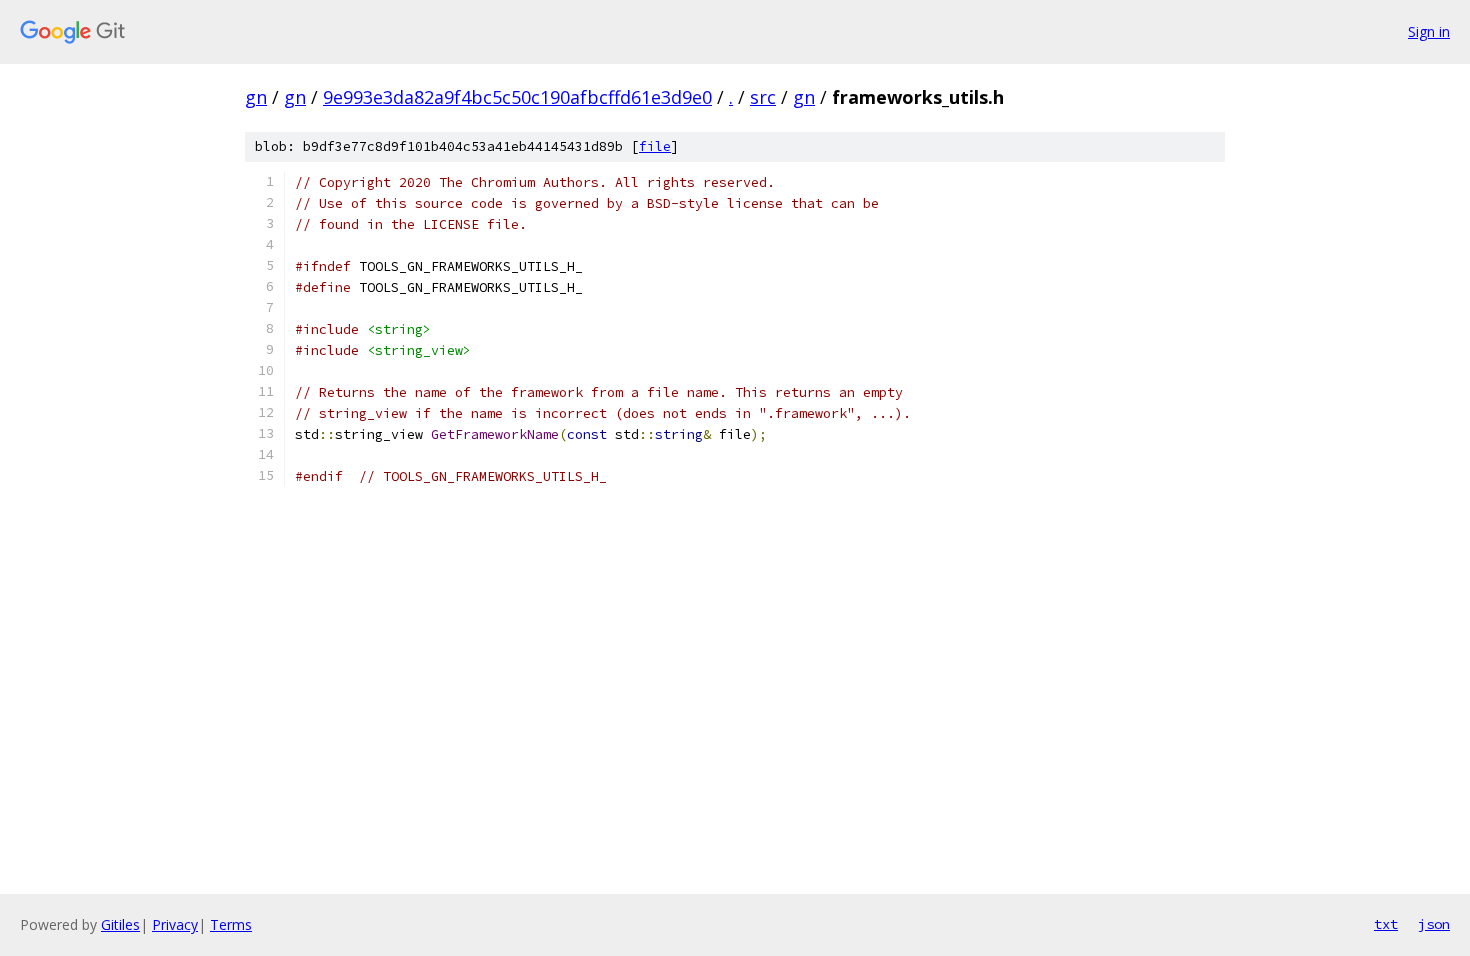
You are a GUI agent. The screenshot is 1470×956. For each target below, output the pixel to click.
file (655, 146)
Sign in (1429, 31)
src (763, 97)
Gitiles (120, 924)
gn (256, 97)
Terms (231, 924)
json (1434, 924)
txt (1386, 924)
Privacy (175, 924)
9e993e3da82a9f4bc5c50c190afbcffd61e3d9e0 (517, 97)
